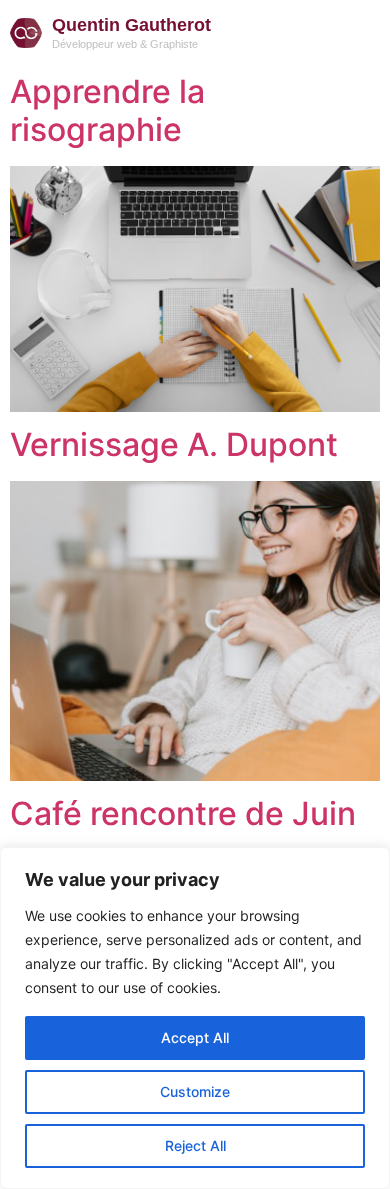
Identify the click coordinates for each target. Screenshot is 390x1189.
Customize (195, 1091)
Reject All (195, 1145)
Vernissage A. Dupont (174, 444)
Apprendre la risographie (107, 110)
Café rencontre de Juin (183, 813)
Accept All (195, 1037)
